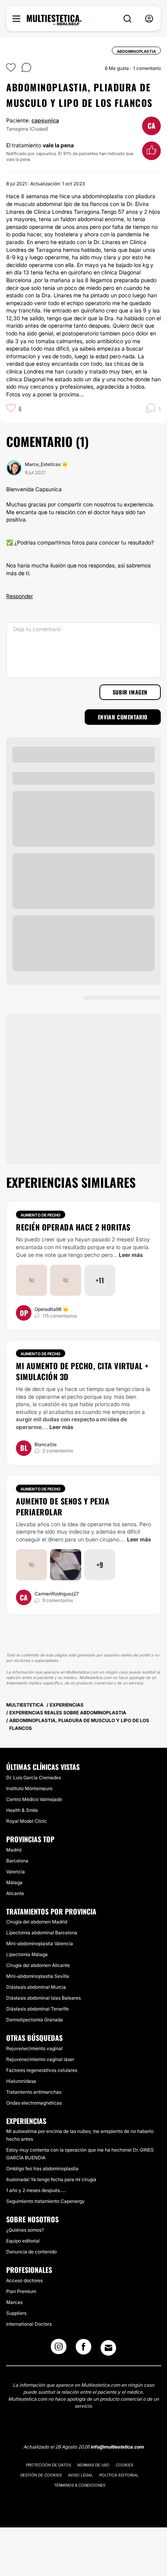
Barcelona (17, 1861)
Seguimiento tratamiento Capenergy (45, 2201)
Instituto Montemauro (29, 1788)
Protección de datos (49, 2465)
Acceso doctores (24, 2280)
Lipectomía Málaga (27, 1954)
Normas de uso (93, 2465)
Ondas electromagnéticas (34, 2103)
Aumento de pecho (41, 1215)
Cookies (124, 2465)
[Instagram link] (59, 2349)
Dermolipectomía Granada (35, 2020)
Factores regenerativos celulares (42, 2070)
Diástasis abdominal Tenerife (37, 2009)
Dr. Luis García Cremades (34, 1778)
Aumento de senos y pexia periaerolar (63, 1506)
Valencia (16, 1872)
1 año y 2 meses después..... (36, 2190)
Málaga (14, 1882)
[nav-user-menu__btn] (149, 19)
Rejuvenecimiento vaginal (34, 2048)
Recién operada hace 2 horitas (73, 1227)
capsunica (45, 120)
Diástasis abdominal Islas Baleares (43, 1998)
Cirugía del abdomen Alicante (38, 1965)
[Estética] (54, 20)
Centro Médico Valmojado (34, 1799)
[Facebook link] (83, 2349)
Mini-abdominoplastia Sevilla (38, 1976)
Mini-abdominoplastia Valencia (40, 1943)
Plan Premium (21, 2291)
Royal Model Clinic (27, 1821)
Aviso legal (81, 2475)
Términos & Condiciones (80, 2485)
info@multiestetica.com (117, 2447)
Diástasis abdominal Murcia (36, 1987)
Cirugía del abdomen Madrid (37, 1922)
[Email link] (108, 2348)
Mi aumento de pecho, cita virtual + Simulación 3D (82, 1371)
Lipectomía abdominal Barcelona (42, 1933)
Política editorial (119, 2475)
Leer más (131, 1255)
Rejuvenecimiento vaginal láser (40, 2059)
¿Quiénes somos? (25, 2230)
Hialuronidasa (21, 2081)
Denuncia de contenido (31, 2252)
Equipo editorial (23, 2241)
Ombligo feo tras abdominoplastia (42, 2168)
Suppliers (16, 2313)
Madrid (14, 1850)
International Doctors (29, 2324)
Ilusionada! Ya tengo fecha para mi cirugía (51, 2179)
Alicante (15, 1893)
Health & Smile (22, 1810)
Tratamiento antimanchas (34, 2092)
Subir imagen (130, 692)
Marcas (14, 2302)
